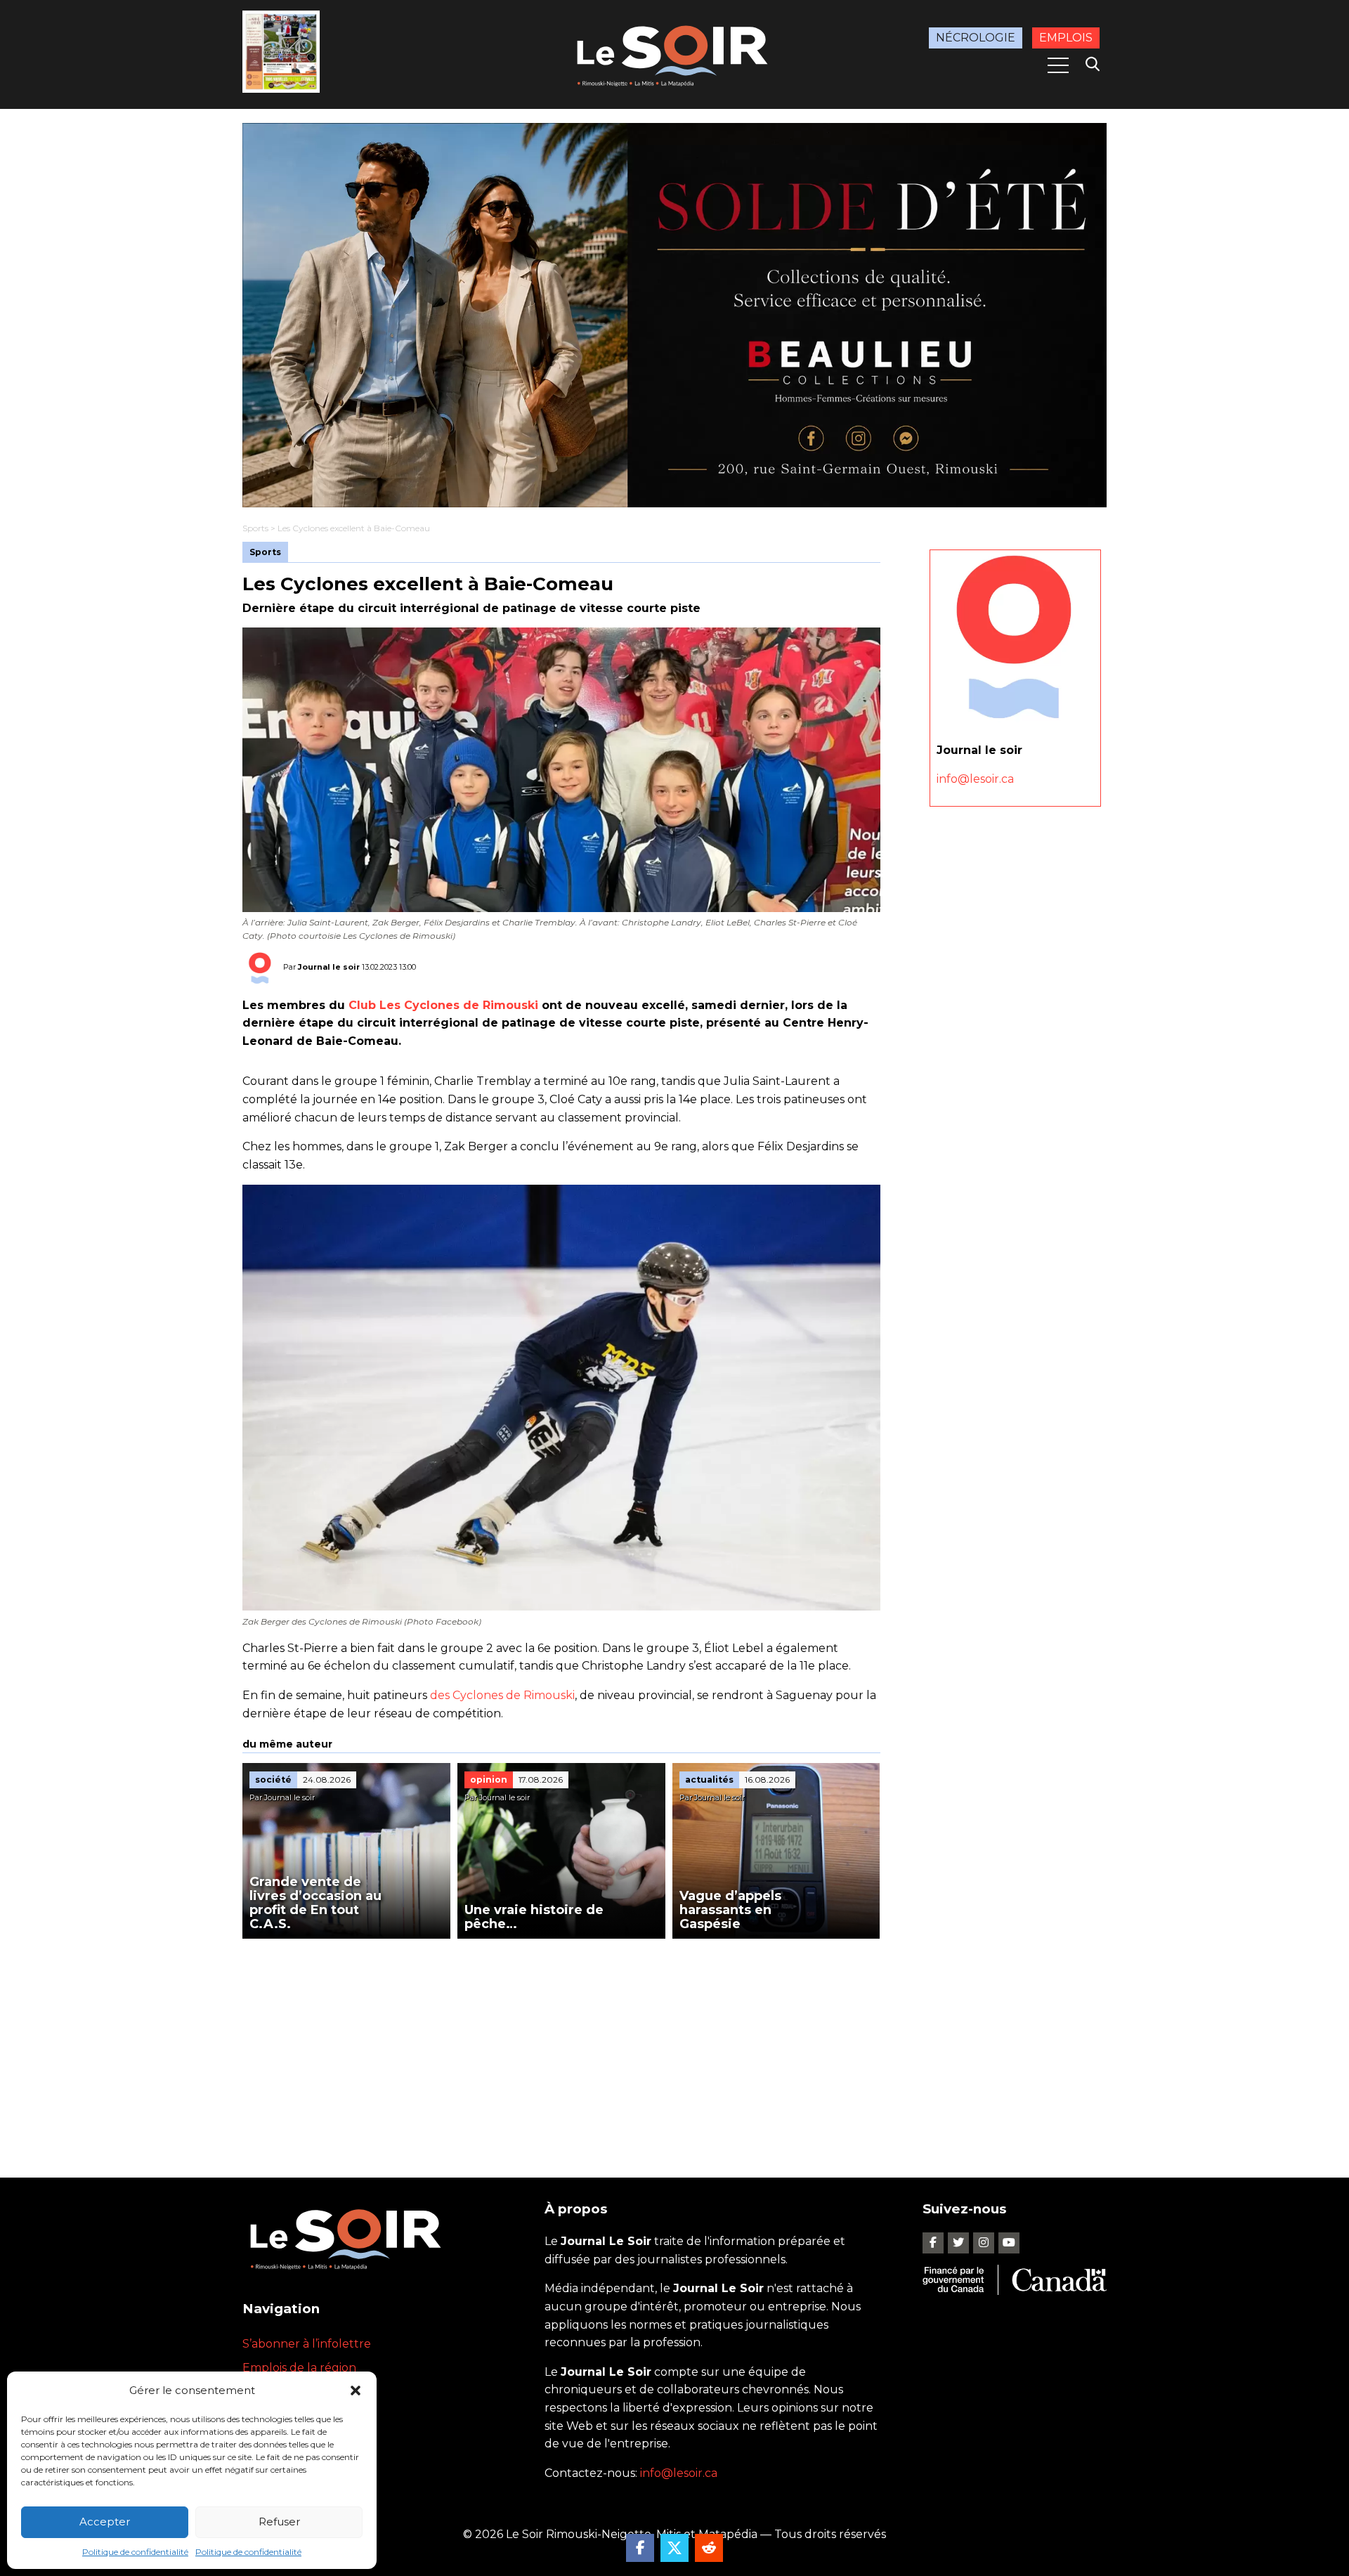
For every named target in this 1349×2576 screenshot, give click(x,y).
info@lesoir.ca (975, 779)
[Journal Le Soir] (674, 53)
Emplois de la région (299, 2368)
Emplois (1066, 38)
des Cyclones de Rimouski (502, 1695)
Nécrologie (976, 38)
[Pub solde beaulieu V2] (674, 315)
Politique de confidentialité (135, 2552)
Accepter (105, 2522)
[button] (356, 2390)
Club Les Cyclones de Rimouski (443, 1005)
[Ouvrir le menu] (1058, 65)
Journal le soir (329, 967)
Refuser (279, 2522)
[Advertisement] (561, 2044)
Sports (255, 528)
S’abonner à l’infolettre (307, 2344)
